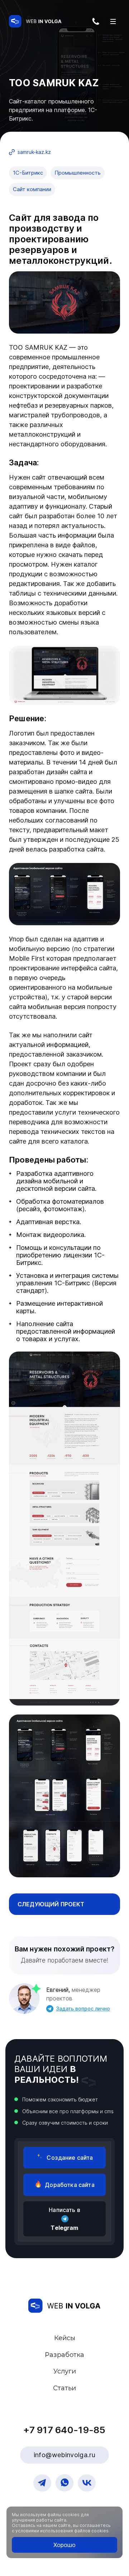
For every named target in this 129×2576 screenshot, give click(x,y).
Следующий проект (51, 1904)
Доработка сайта (70, 2185)
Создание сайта (70, 2158)
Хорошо (64, 2545)
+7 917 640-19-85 (98, 24)
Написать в (64, 2219)
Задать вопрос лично (83, 2009)
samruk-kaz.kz (34, 152)
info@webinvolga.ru (64, 2455)
